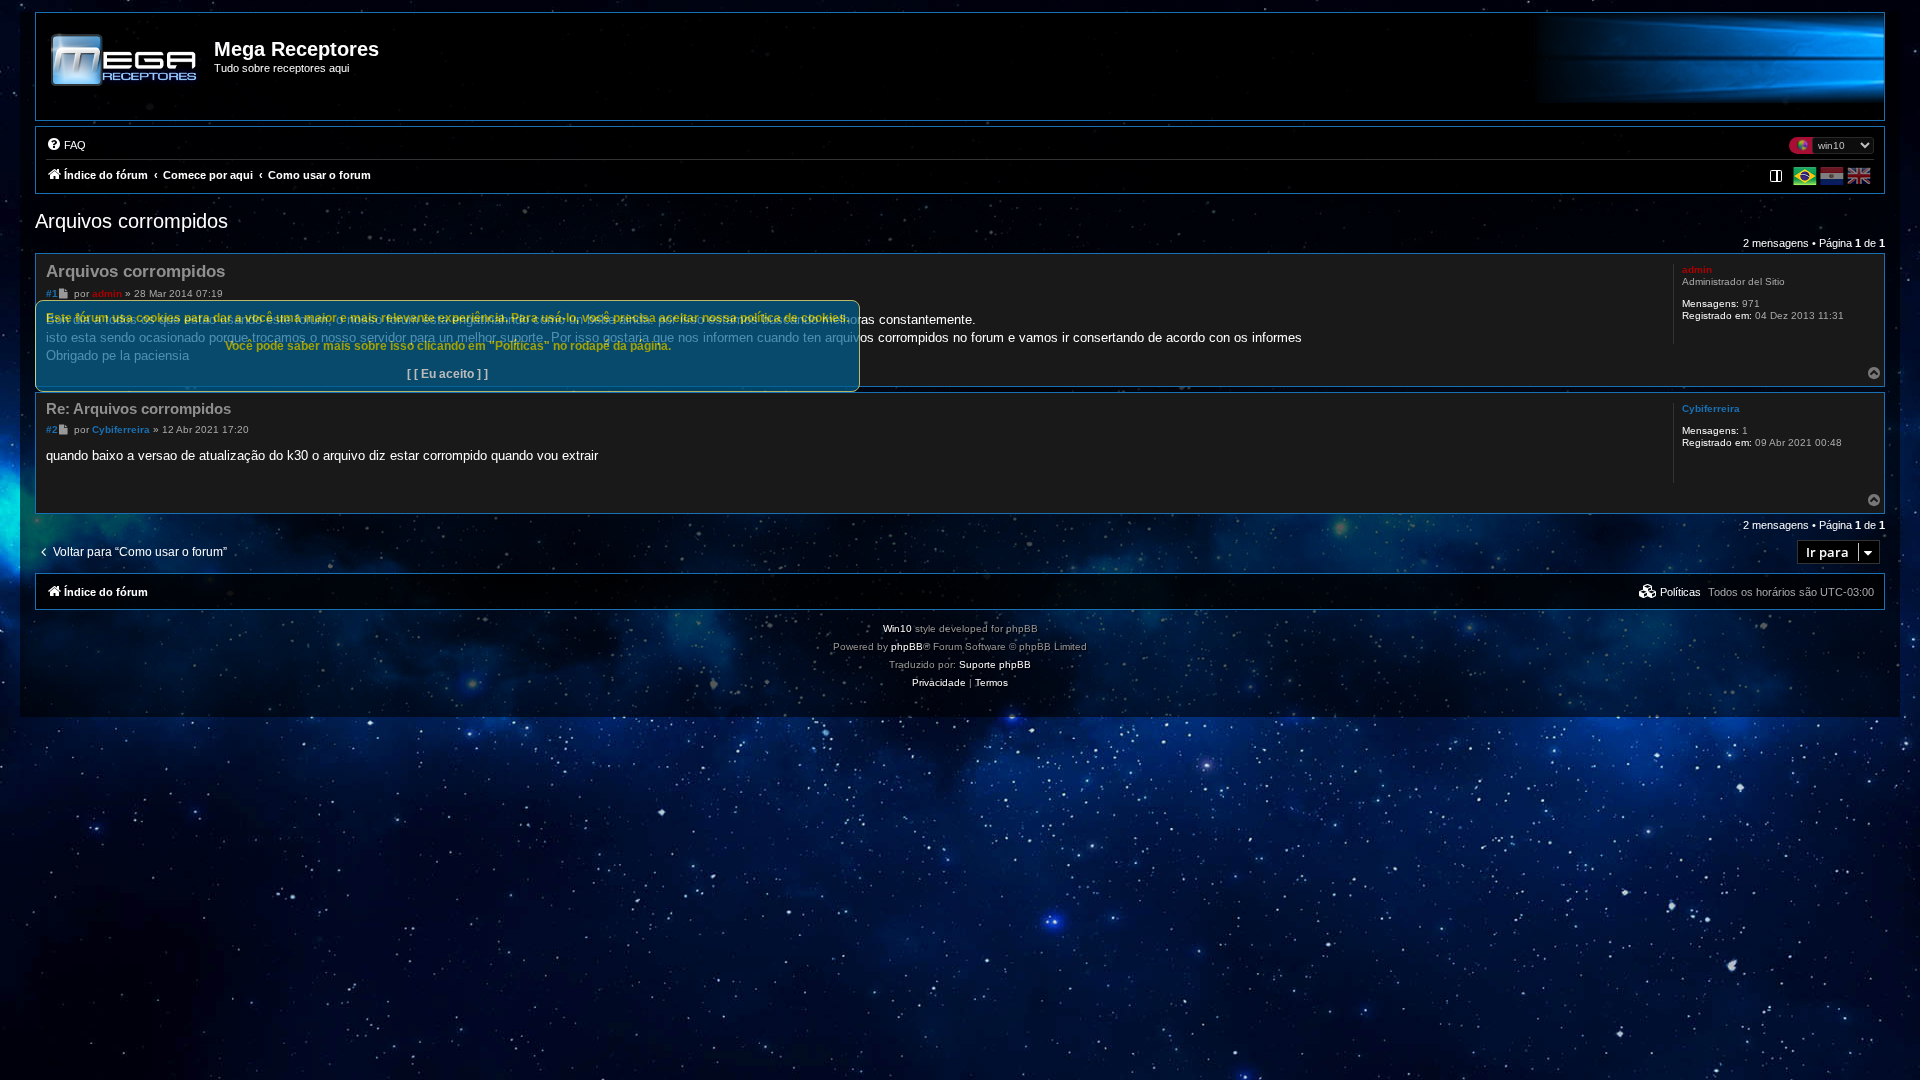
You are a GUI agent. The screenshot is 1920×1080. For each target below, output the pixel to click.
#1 (52, 293)
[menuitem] (66, 145)
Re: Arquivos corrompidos (138, 408)
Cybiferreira (1711, 408)
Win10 (897, 628)
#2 (52, 429)
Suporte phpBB (995, 664)
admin (1697, 269)
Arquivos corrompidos (131, 221)
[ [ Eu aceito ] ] (447, 374)
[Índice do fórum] (126, 74)
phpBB (907, 646)
